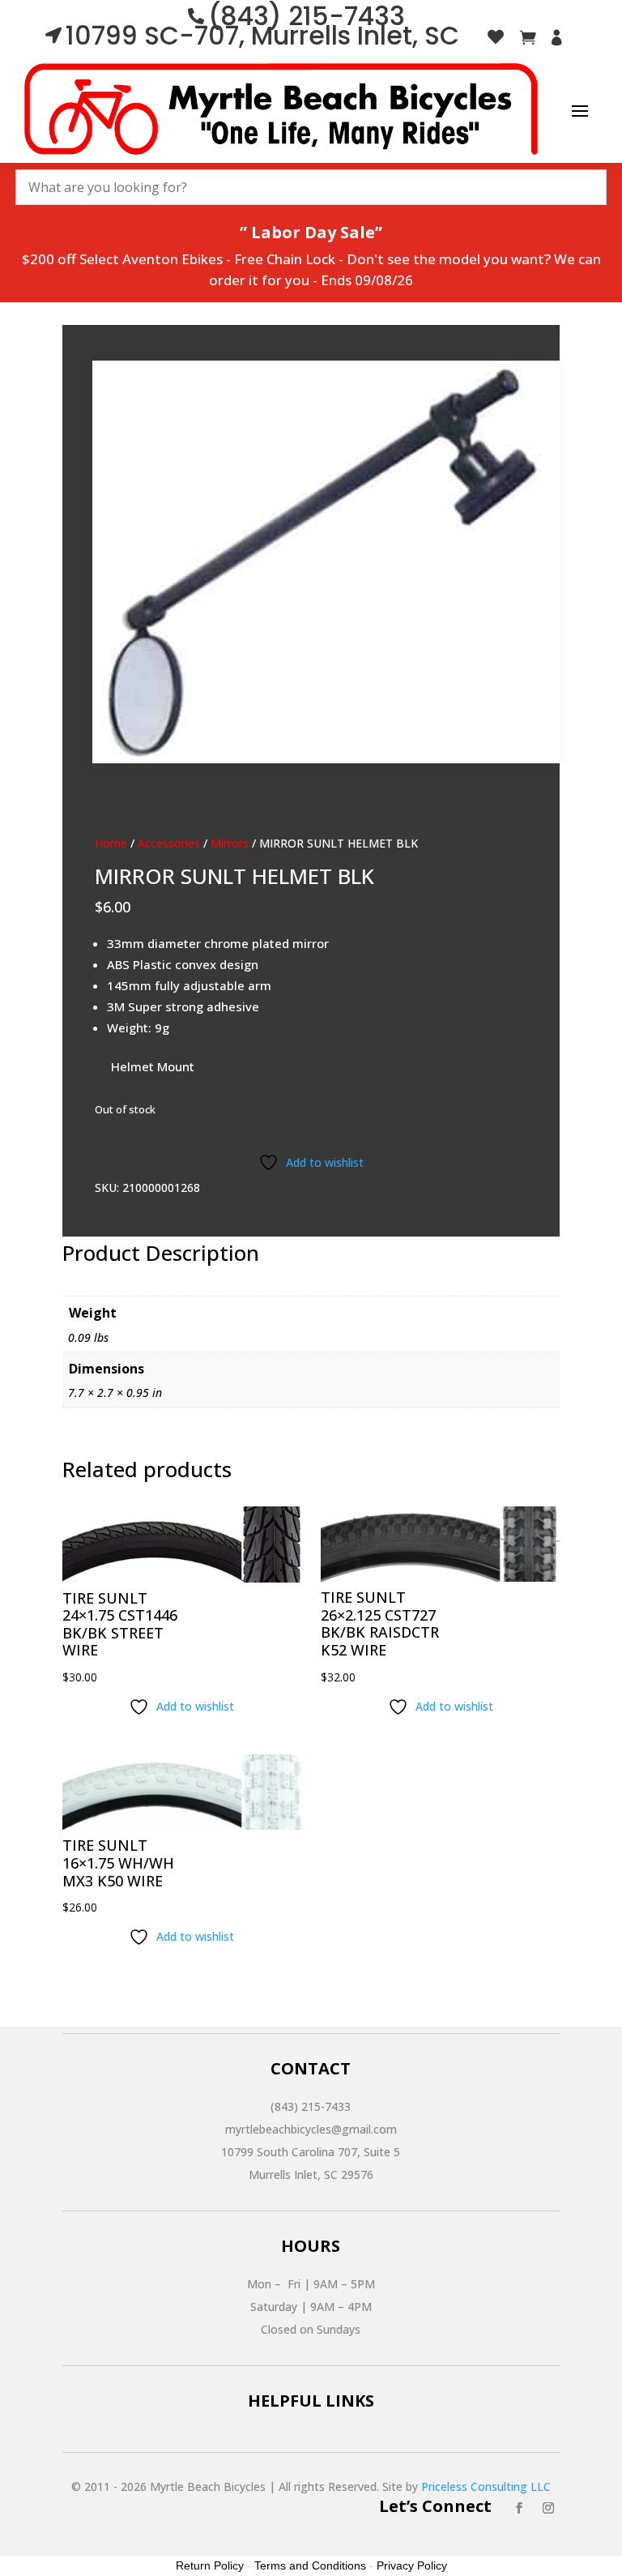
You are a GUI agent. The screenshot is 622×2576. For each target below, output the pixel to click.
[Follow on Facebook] (519, 2508)
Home (111, 843)
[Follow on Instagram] (548, 2508)
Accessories (169, 843)
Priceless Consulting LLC (486, 2486)
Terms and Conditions (310, 2565)
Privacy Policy (412, 2565)
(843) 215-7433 (311, 2106)
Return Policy (210, 2565)
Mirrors (230, 843)
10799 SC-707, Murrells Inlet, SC (262, 36)
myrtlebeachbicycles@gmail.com (311, 2129)
